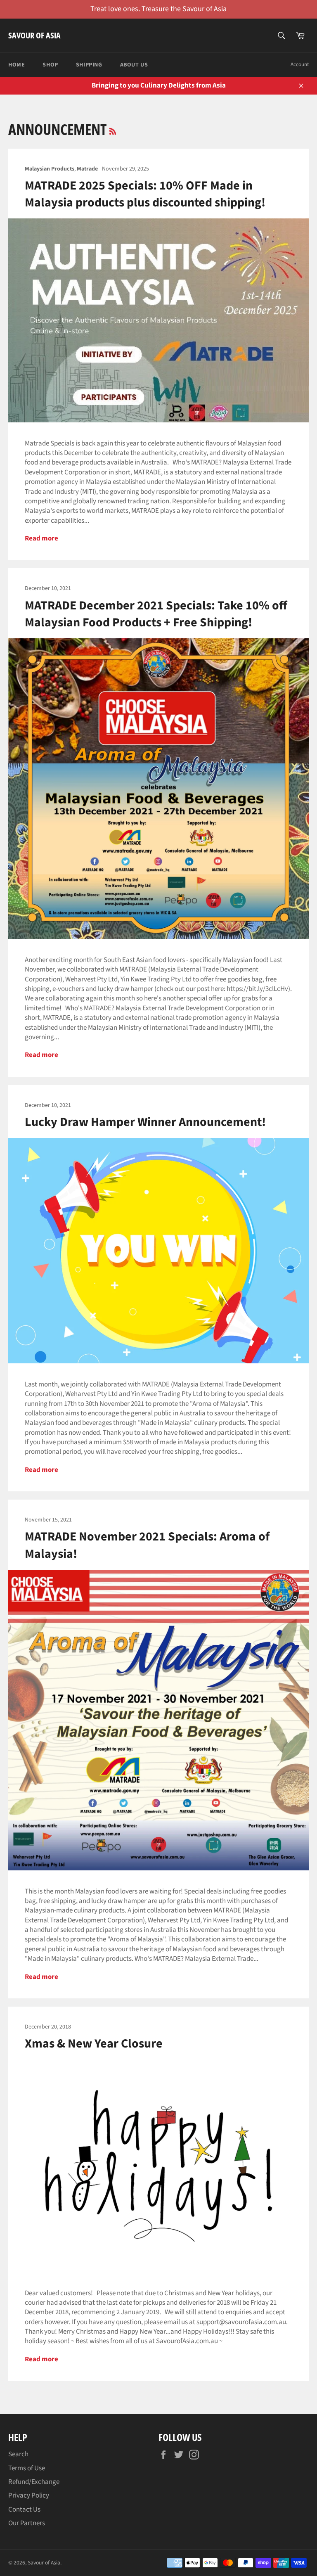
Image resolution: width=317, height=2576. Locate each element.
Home (17, 65)
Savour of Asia (34, 35)
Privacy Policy (29, 2495)
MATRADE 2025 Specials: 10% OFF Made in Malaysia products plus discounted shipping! (145, 194)
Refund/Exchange (34, 2482)
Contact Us (24, 2510)
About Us (134, 65)
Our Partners (27, 2523)
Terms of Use (27, 2468)
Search (18, 2454)
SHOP (50, 65)
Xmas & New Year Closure (94, 2044)
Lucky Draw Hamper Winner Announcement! (145, 1122)
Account (300, 64)
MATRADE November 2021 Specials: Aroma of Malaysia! (147, 1545)
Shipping (89, 65)
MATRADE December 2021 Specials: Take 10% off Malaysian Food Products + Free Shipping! (156, 614)
